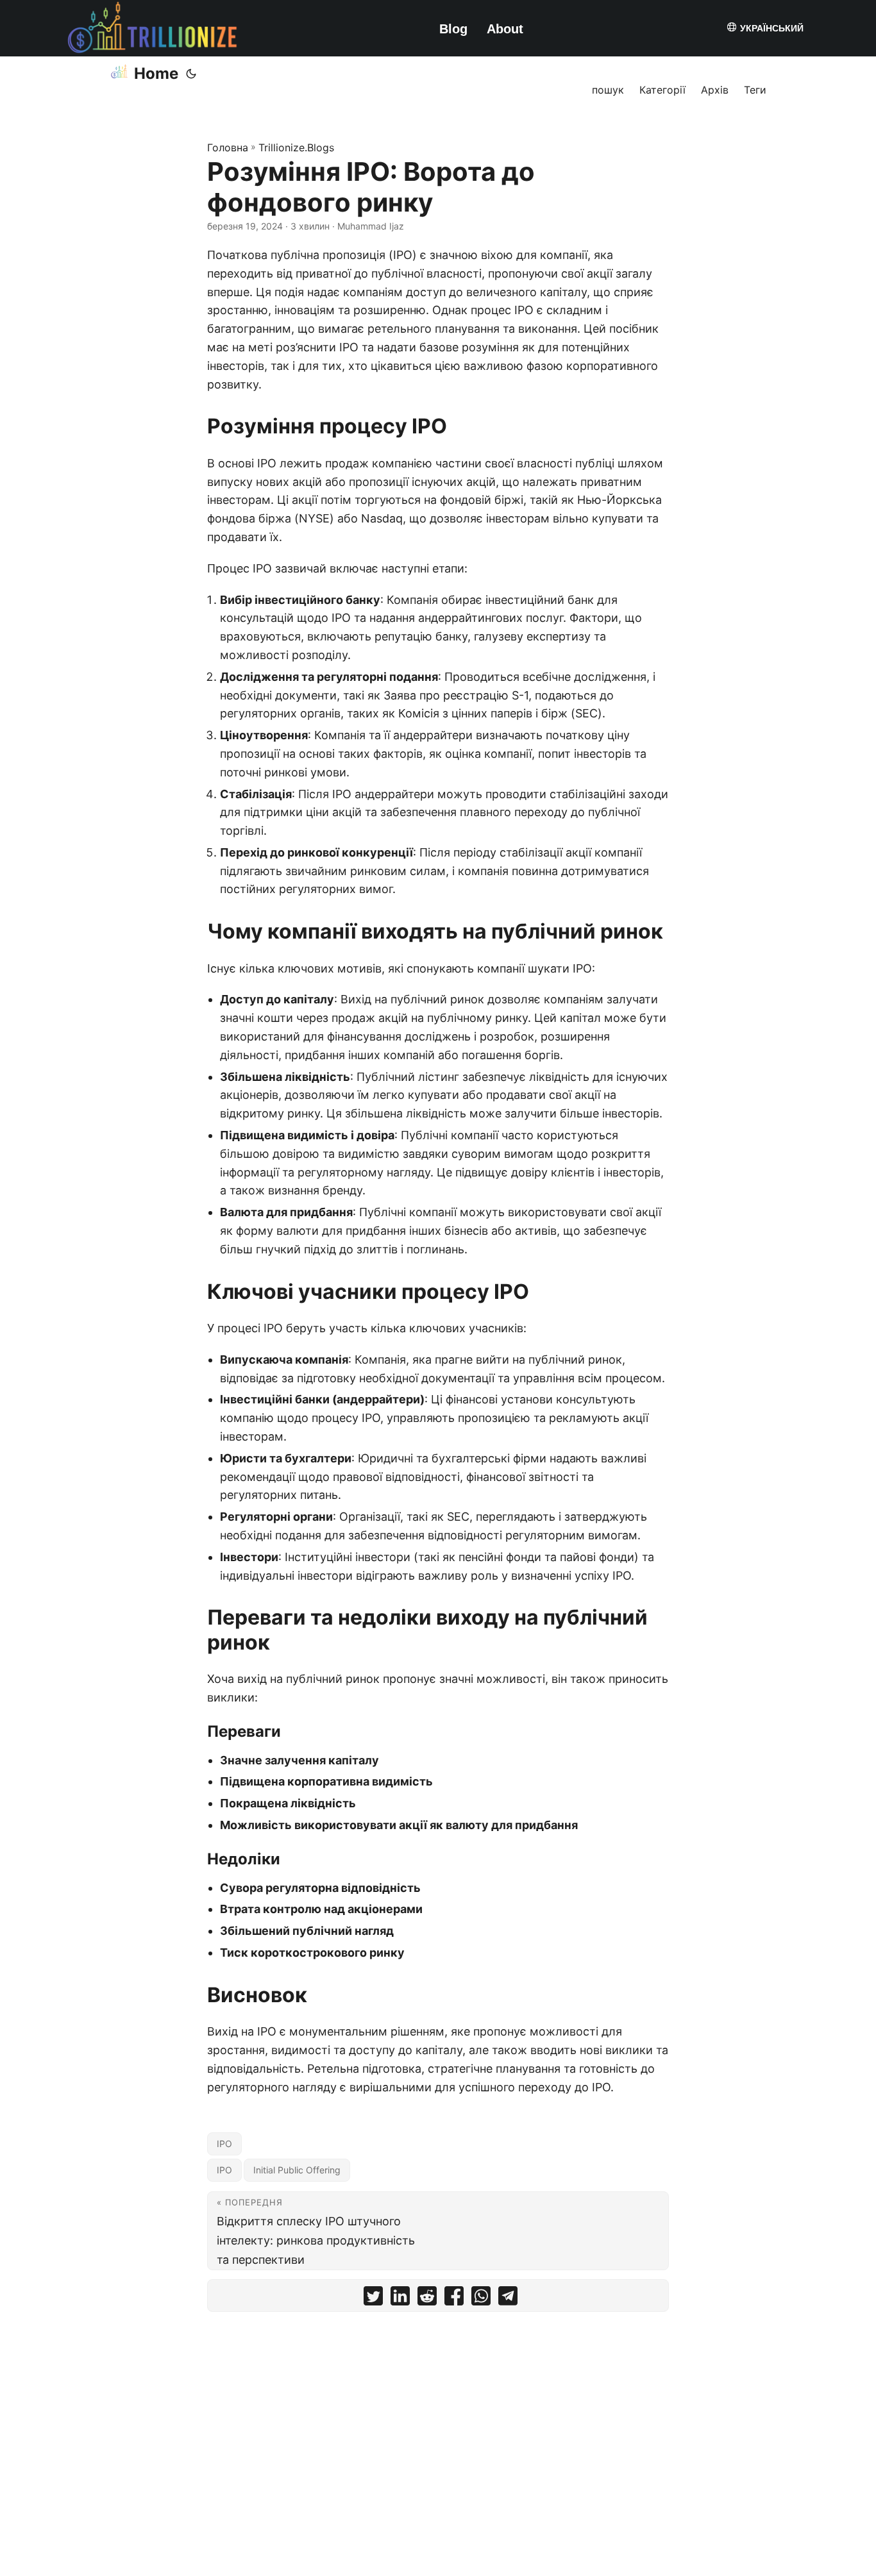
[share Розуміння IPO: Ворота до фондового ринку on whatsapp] (481, 2299)
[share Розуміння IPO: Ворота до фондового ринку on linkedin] (400, 2299)
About (505, 29)
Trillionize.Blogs (296, 147)
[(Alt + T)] (191, 74)
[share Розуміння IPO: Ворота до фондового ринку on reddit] (427, 2299)
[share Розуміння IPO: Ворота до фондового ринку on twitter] (373, 2299)
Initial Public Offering (297, 2170)
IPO (224, 2144)
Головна (228, 147)
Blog (453, 29)
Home (156, 73)
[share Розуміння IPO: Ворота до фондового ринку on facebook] (454, 2299)
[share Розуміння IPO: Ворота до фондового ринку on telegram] (508, 2299)
